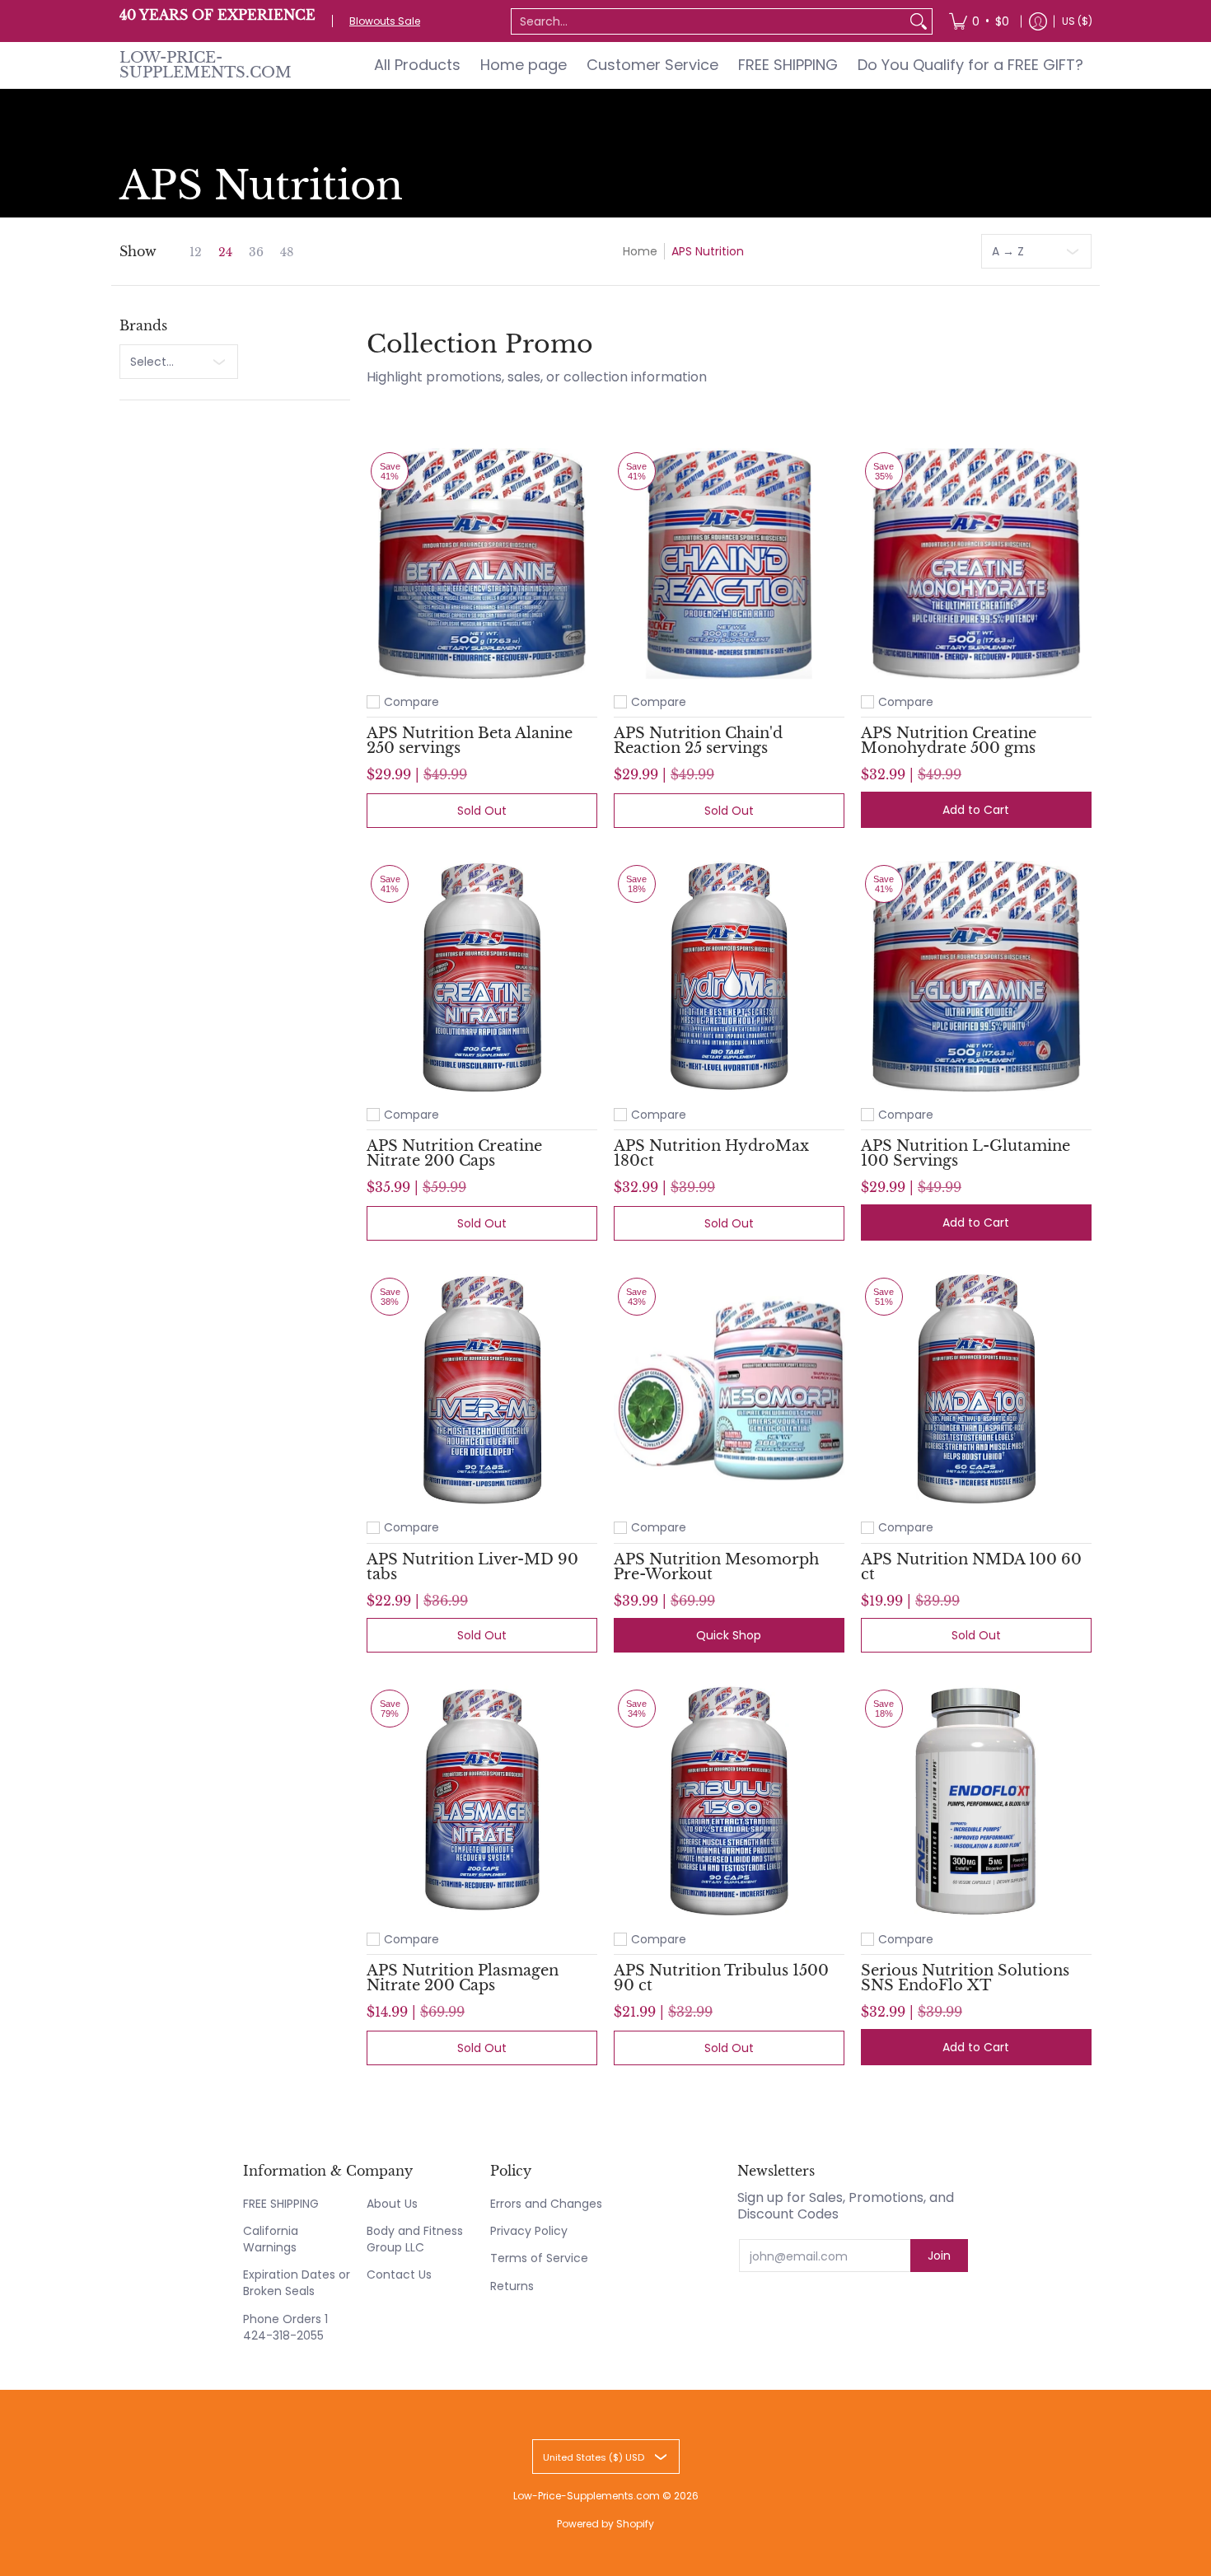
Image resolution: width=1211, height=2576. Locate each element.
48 (287, 252)
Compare (411, 702)
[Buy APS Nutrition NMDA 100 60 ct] (976, 1389)
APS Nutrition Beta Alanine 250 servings (470, 741)
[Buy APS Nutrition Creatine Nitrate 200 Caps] (482, 976)
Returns (512, 2286)
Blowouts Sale (385, 21)
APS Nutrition (708, 251)
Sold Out (482, 811)
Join (939, 2256)
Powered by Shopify (605, 2524)
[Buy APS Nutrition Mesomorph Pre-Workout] (729, 1389)
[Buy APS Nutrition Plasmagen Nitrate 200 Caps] (482, 1801)
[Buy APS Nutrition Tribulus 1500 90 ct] (729, 1801)
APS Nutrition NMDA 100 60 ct (971, 1567)
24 (225, 252)
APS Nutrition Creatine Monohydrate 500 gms (949, 741)
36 (256, 252)
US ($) (1077, 21)
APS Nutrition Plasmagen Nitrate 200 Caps (463, 1978)
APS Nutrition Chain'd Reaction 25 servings (698, 741)
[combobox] (708, 21)
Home (640, 251)
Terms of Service (539, 2258)
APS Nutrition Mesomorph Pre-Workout (716, 1567)
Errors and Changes (546, 2204)
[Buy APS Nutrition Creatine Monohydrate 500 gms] (976, 563)
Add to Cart (976, 810)
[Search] (919, 21)
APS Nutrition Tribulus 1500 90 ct (721, 1978)
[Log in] (1038, 21)
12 (196, 252)
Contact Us (399, 2274)
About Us (392, 2204)
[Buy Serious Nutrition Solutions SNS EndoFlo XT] (976, 1801)
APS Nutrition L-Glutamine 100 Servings (966, 1153)
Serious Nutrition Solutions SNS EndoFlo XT (965, 1978)
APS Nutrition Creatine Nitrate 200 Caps (454, 1153)
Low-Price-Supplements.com (206, 65)
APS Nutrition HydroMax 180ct (711, 1153)
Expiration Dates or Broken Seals (297, 2283)
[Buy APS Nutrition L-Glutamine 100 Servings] (976, 976)
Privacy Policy (529, 2231)
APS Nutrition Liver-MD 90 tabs (472, 1567)
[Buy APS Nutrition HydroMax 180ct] (729, 976)
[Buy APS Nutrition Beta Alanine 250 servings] (482, 563)
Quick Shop (729, 1635)
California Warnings (271, 2239)
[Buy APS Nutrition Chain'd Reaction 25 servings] (729, 563)
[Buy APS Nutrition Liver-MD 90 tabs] (482, 1389)
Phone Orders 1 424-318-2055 (285, 2327)
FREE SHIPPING (281, 2204)
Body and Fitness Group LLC (415, 2239)
